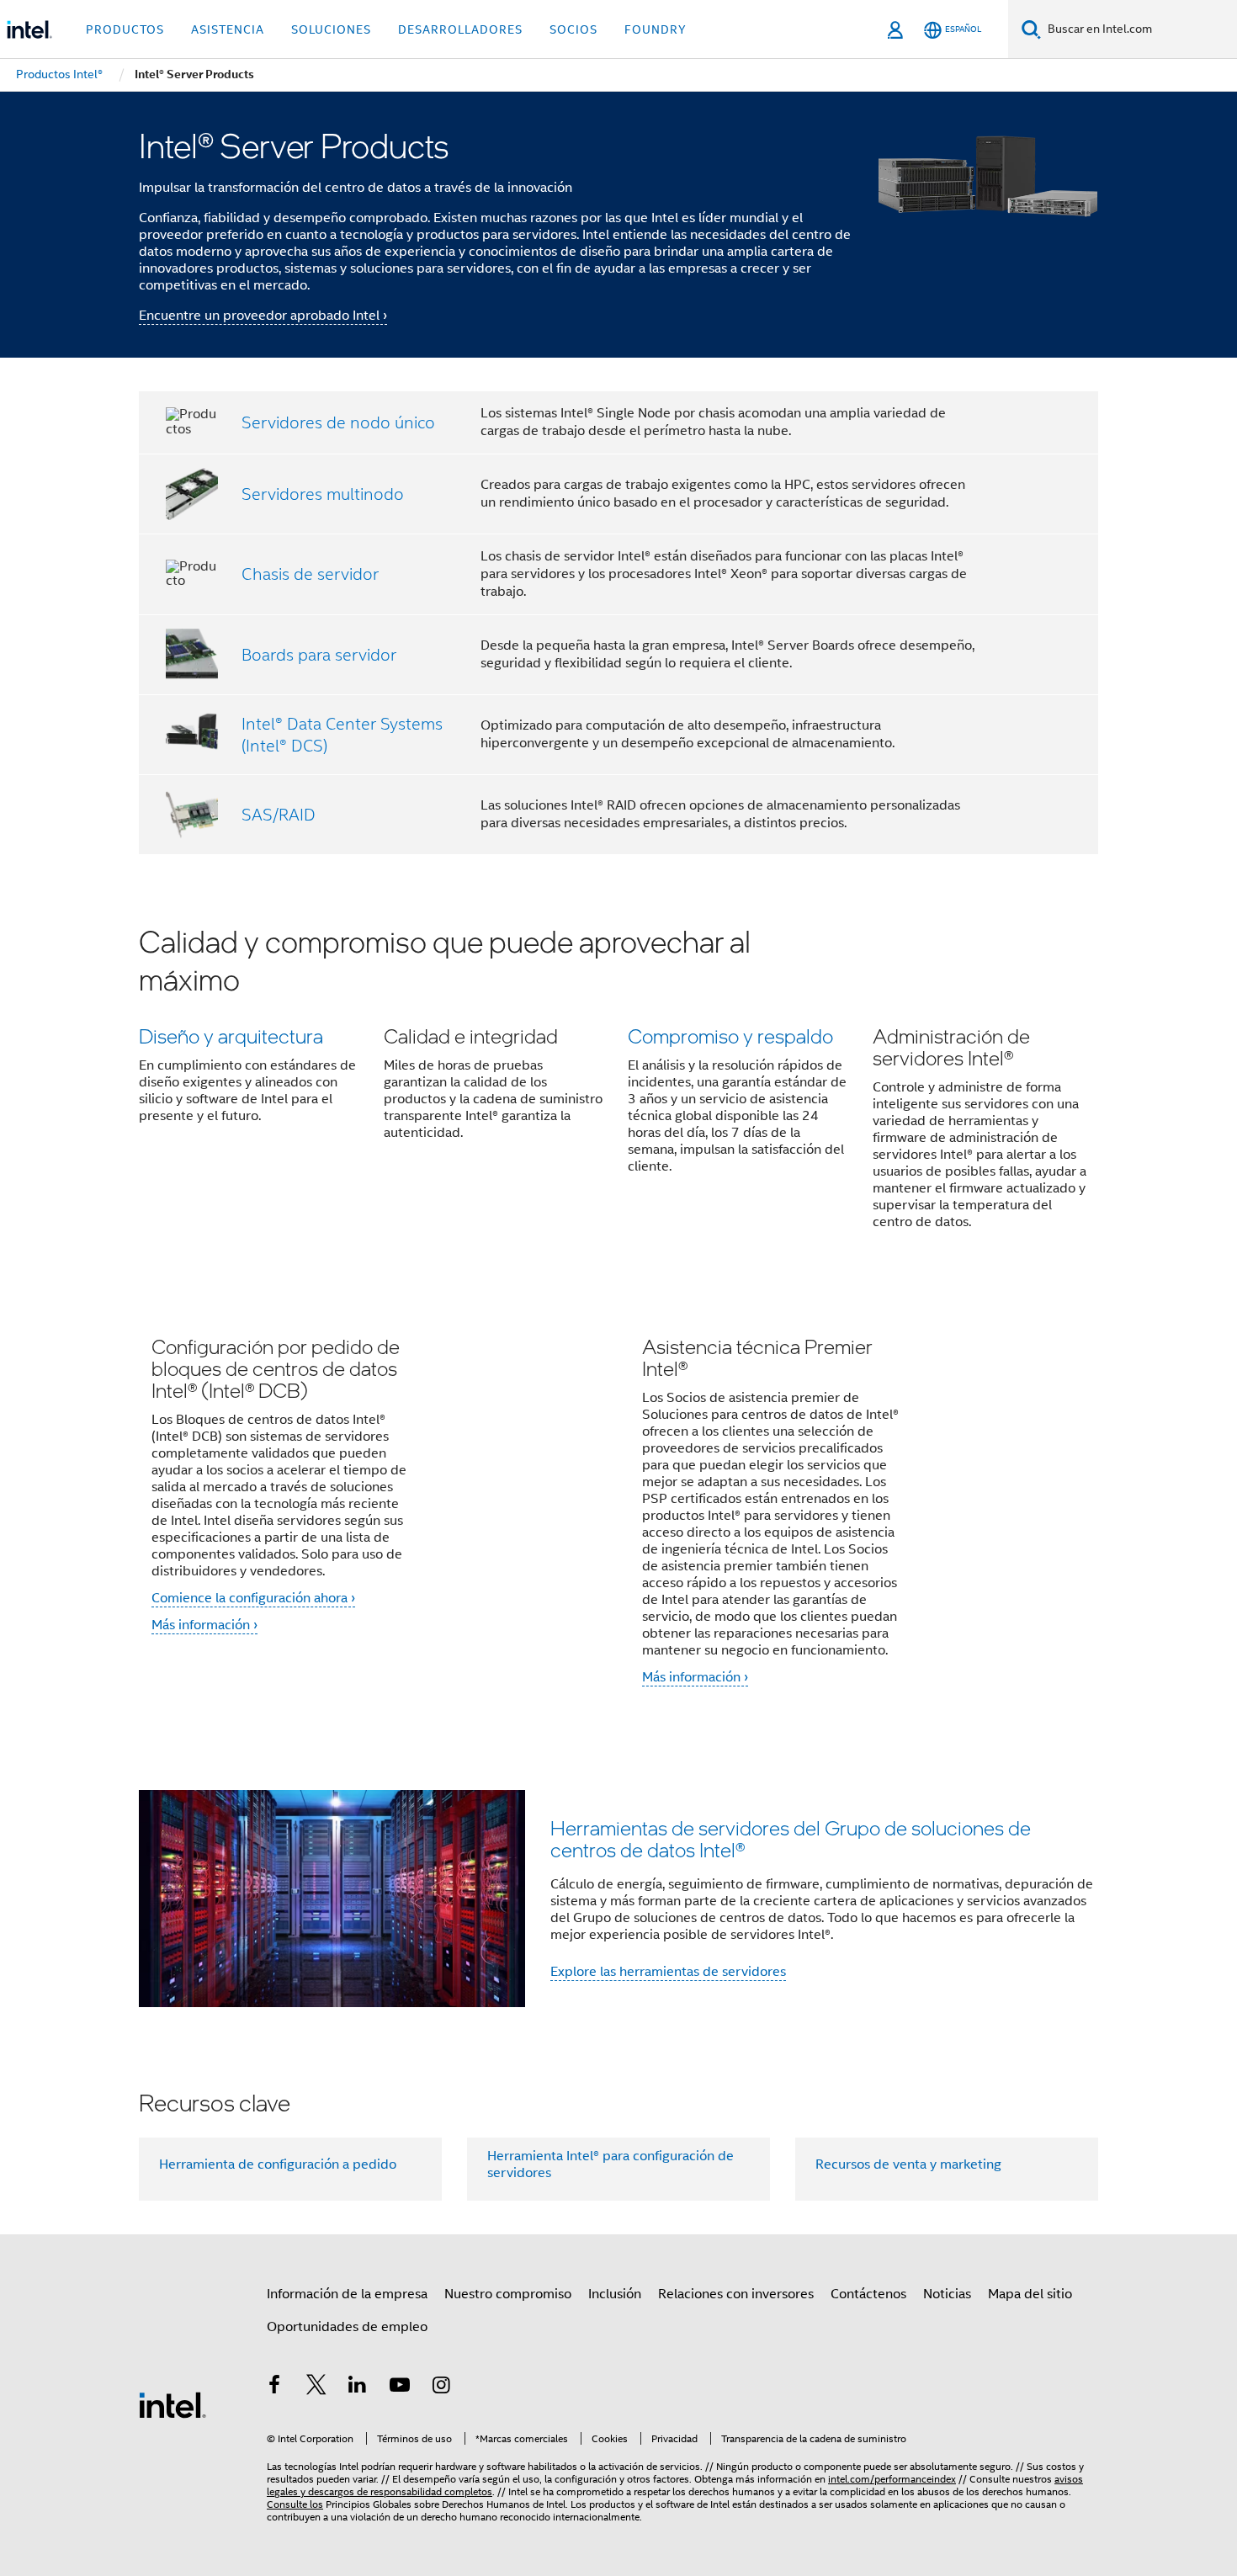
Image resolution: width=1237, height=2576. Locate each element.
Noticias (947, 2294)
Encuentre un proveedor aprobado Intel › (263, 316)
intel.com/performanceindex (892, 2479)
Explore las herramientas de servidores (668, 1972)
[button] (618, 1088)
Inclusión (615, 2294)
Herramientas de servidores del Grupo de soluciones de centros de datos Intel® (791, 1838)
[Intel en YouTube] (400, 2387)
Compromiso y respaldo (730, 1036)
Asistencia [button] (228, 29)
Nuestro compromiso (508, 2294)
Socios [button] (573, 29)
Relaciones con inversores (736, 2294)
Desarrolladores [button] (460, 29)
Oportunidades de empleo (347, 2327)
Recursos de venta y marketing (908, 2164)
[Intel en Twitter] (316, 2387)
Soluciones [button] (331, 29)
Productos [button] (125, 29)
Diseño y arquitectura (231, 1036)
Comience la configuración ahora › (253, 1598)
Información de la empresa (347, 2294)
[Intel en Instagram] (441, 2387)
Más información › (204, 1625)
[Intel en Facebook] (274, 2387)
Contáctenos (868, 2294)
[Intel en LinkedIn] (358, 2387)
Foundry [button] (656, 29)
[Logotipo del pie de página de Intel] (173, 2404)
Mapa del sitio (1030, 2294)
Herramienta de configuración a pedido (278, 2164)
